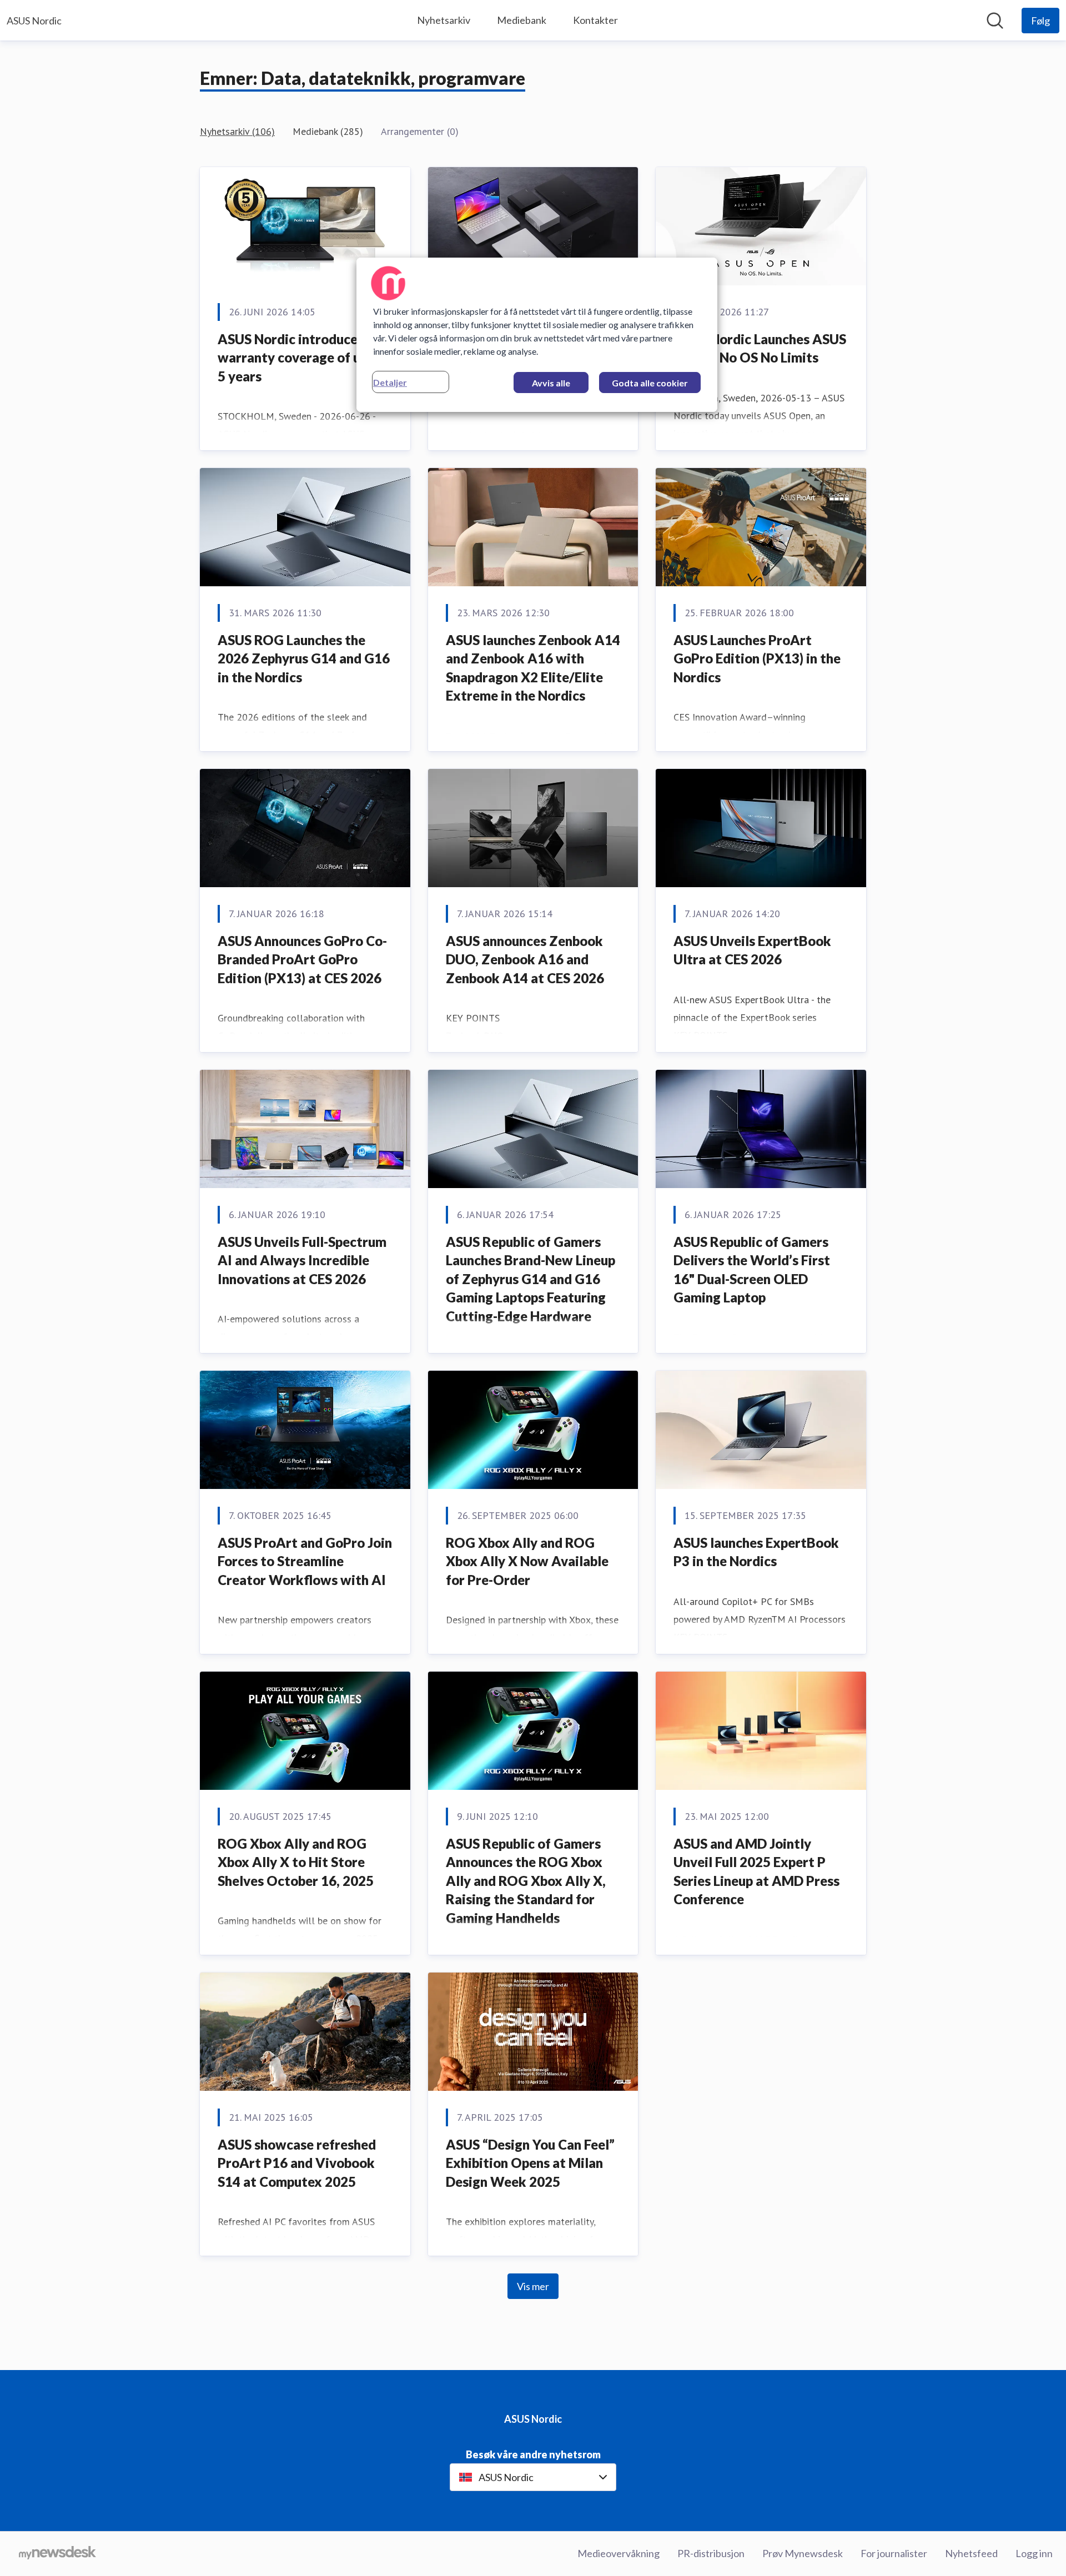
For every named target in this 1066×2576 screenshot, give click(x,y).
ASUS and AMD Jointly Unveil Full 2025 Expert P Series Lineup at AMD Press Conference (756, 1871)
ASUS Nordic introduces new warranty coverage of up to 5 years (305, 358)
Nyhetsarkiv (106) (237, 131)
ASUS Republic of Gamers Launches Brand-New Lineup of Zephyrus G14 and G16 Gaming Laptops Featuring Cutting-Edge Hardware (531, 1279)
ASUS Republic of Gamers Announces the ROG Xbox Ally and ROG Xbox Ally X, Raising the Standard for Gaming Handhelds (526, 1881)
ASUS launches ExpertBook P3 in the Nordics (756, 1552)
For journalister (894, 2553)
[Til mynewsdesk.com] (57, 2554)
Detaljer (390, 382)
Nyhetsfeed (971, 2553)
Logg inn (1034, 2553)
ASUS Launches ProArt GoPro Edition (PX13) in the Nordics (757, 658)
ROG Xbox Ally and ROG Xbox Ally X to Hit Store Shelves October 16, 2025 (296, 1862)
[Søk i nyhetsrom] (995, 21)
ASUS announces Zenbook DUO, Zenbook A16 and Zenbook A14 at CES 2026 (525, 959)
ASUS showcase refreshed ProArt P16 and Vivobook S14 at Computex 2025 (297, 2163)
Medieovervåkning (619, 2553)
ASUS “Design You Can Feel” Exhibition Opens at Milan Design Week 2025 (530, 2163)
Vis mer (533, 2286)
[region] (537, 335)
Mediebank (522, 20)
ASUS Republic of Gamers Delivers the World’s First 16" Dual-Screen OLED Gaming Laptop (752, 1270)
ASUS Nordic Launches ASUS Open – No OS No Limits (760, 348)
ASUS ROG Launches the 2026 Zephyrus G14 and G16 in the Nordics (304, 658)
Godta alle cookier (650, 383)
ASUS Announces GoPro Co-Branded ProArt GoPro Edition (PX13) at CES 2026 (302, 959)
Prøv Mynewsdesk (803, 2553)
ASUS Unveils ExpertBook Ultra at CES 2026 (752, 950)
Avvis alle (551, 383)
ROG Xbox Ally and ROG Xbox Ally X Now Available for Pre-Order (527, 1561)
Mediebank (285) (328, 131)
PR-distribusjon (711, 2553)
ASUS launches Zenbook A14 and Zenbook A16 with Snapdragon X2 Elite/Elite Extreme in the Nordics (533, 668)
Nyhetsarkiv (444, 20)
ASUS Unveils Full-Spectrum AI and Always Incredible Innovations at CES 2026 (302, 1260)
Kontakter (595, 20)
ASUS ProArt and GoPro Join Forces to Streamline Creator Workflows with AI (305, 1561)
